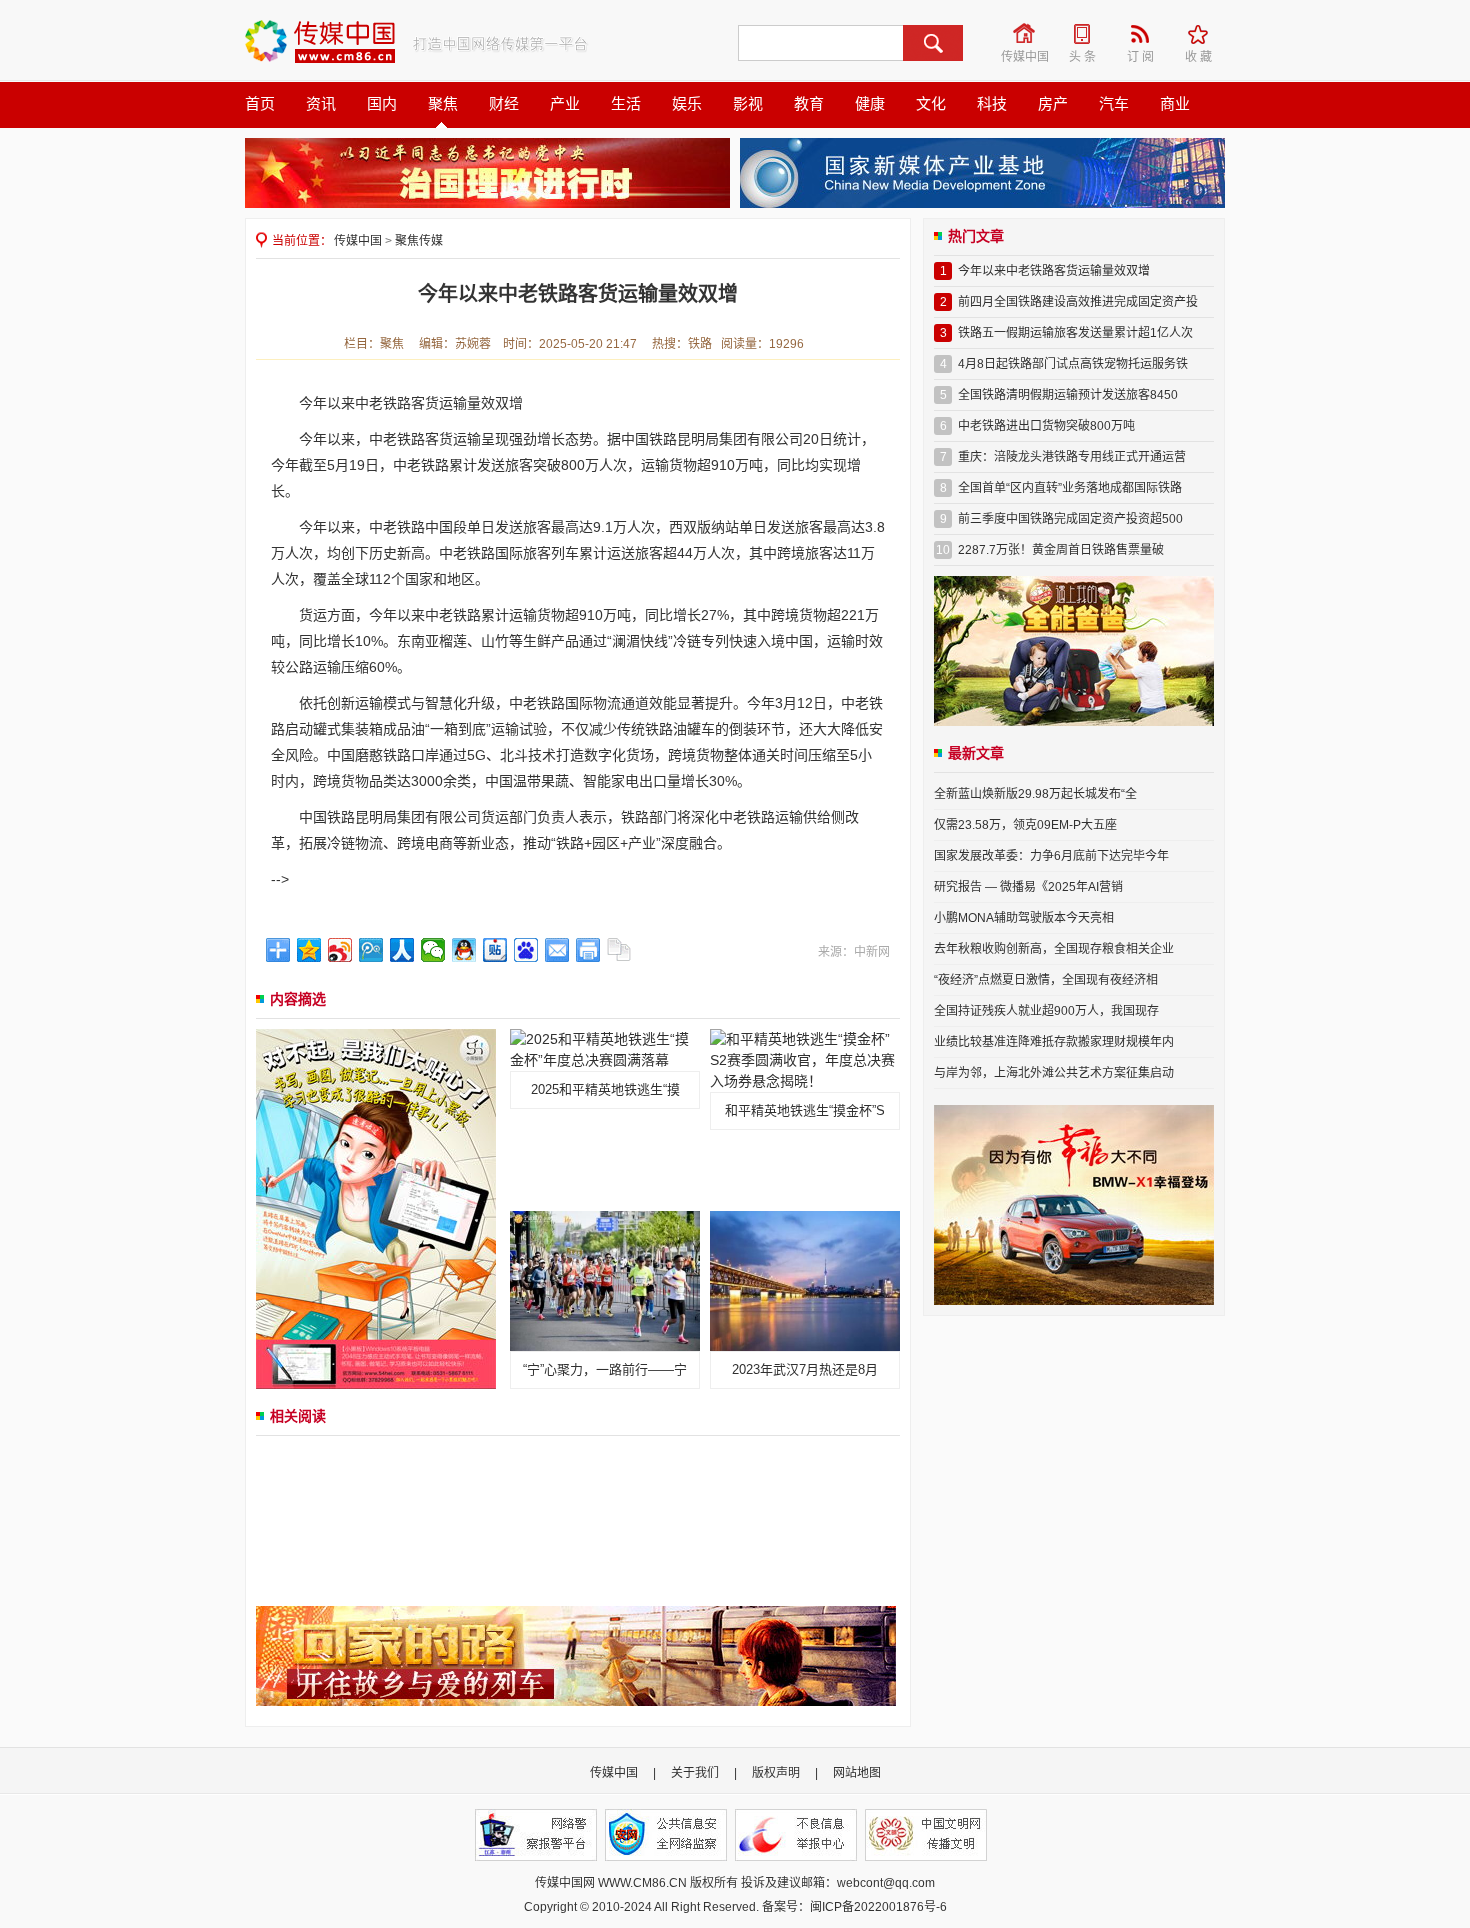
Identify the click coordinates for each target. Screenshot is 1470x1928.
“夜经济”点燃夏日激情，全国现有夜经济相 (1046, 980)
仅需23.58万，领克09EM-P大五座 (1025, 825)
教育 (809, 104)
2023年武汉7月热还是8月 (805, 1369)
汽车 (1114, 104)
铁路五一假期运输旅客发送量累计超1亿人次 (1075, 333)
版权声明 (776, 1773)
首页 (260, 104)
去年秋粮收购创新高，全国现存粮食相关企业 (1054, 949)
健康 (870, 104)
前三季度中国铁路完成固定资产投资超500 (1070, 519)
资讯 (321, 104)
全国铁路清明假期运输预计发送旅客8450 (1068, 395)
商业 (1175, 104)
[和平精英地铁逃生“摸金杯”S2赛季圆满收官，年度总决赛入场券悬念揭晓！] (805, 1059)
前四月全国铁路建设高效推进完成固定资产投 (1078, 302)
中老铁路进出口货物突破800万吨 (1046, 426)
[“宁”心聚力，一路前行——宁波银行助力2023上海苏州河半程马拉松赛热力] (605, 1280)
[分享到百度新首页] (526, 950)
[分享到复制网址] (619, 950)
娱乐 (687, 104)
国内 (382, 104)
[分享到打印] (588, 950)
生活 (626, 104)
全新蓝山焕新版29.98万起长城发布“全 (1035, 794)
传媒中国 (1026, 34)
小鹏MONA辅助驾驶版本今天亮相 (1024, 918)
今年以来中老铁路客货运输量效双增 (1054, 271)
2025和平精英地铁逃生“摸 (605, 1089)
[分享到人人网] (402, 950)
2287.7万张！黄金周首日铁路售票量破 (1061, 550)
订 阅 (1147, 34)
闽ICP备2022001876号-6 (878, 1907)
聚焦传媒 (419, 241)
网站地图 (857, 1773)
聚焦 (443, 104)
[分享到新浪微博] (340, 950)
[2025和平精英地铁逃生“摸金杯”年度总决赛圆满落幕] (605, 1049)
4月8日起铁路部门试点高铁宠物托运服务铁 (1073, 364)
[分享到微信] (433, 950)
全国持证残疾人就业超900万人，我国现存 (1046, 1011)
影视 (748, 104)
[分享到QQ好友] (464, 950)
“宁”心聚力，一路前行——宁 (605, 1369)
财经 (504, 104)
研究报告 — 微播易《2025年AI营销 (1028, 887)
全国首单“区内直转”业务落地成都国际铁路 (1070, 488)
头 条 (1089, 34)
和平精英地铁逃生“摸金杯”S (805, 1110)
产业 (565, 104)
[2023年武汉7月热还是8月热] (805, 1280)
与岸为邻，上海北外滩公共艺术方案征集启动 (1054, 1073)
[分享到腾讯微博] (371, 950)
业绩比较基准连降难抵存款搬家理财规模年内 (1054, 1042)
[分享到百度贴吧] (495, 950)
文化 (931, 104)
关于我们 (695, 1773)
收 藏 (1205, 34)
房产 (1053, 104)
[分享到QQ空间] (309, 950)
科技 (992, 104)
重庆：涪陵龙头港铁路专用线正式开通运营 (1072, 457)
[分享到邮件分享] (557, 950)
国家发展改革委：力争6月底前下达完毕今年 (1051, 856)
